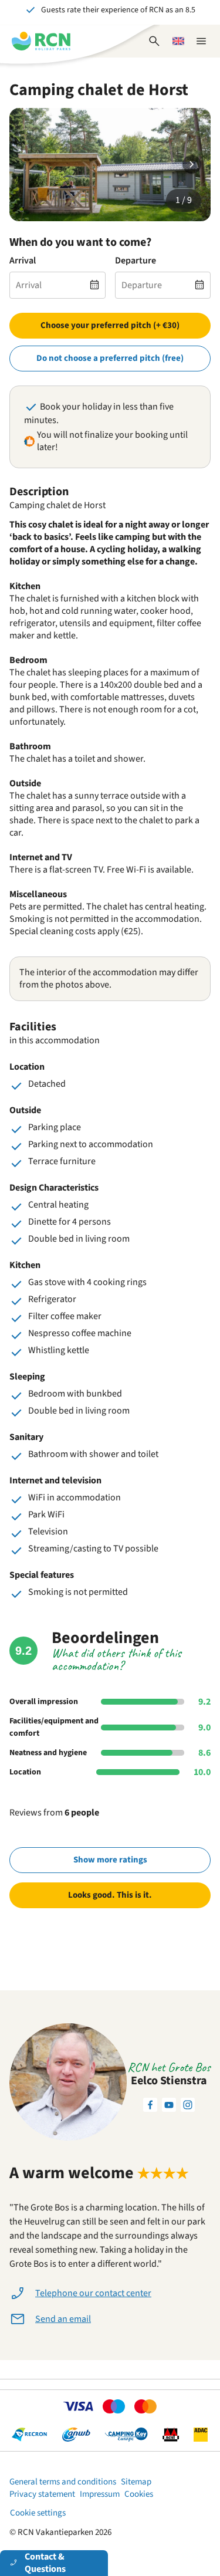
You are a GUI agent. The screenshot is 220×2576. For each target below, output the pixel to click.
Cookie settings (38, 2513)
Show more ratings (110, 1860)
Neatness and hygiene (48, 1753)
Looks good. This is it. (110, 1895)
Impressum (100, 2494)
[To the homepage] (41, 41)
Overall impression (44, 1702)
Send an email (63, 2319)
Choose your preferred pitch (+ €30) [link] (110, 325)
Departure (136, 261)
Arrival (23, 261)
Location (25, 1772)
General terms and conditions (63, 2482)
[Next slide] (192, 164)
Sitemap (136, 2482)
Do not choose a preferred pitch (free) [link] (110, 358)
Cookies (139, 2494)
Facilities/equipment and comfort (54, 1727)
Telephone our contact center (93, 2293)
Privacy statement (42, 2494)
